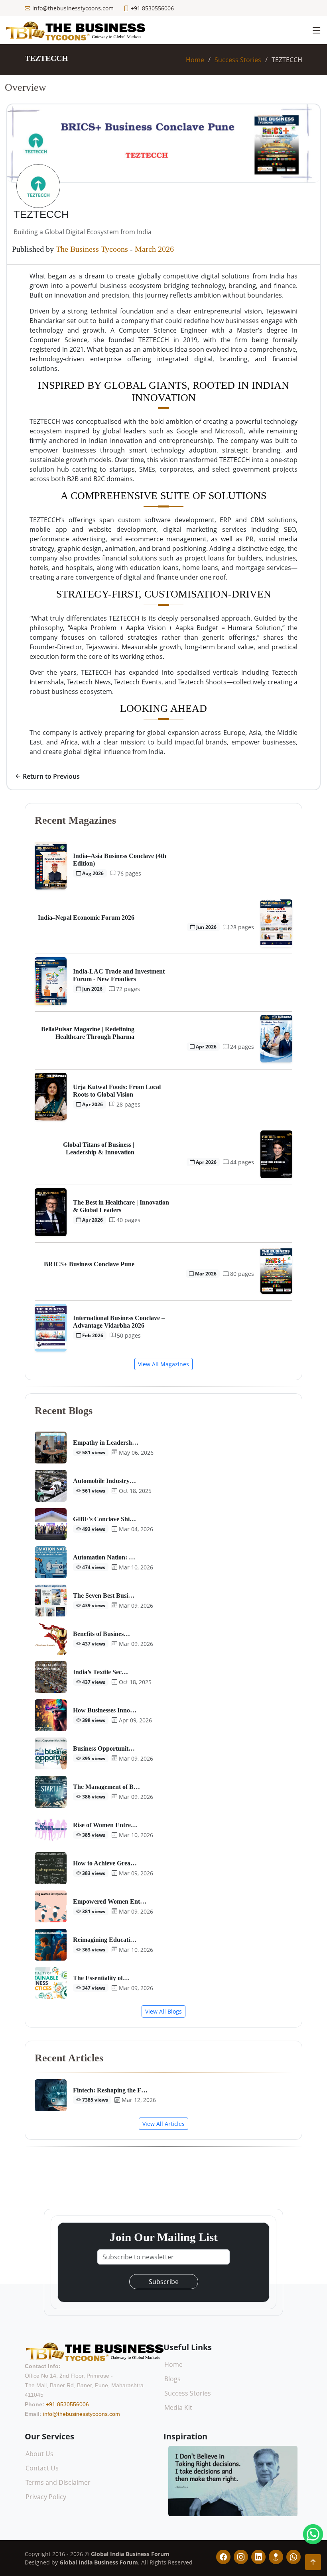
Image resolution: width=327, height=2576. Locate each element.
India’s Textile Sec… (100, 1672)
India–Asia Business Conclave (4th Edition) (120, 860)
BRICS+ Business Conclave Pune (89, 1264)
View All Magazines (163, 1364)
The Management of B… (106, 1787)
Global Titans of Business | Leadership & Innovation (99, 1148)
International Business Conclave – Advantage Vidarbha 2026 (119, 1322)
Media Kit (178, 2408)
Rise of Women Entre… (105, 1825)
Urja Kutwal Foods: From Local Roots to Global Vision (117, 1091)
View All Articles (163, 2124)
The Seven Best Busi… (104, 1596)
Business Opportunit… (104, 1748)
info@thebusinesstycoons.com (82, 2414)
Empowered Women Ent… (110, 1901)
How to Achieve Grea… (105, 1863)
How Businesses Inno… (105, 1710)
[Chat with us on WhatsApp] (313, 2534)
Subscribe (164, 2282)
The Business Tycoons (92, 249)
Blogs (172, 2379)
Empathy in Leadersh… (106, 1443)
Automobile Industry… (104, 1481)
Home (195, 60)
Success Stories (238, 60)
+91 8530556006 (67, 2404)
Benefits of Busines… (101, 1634)
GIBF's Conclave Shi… (104, 1519)
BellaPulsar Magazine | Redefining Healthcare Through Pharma (88, 1033)
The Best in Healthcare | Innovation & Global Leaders (121, 1206)
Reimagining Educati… (105, 1940)
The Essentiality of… (101, 1978)
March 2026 (154, 249)
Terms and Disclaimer (58, 2482)
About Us (39, 2454)
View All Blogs (163, 2011)
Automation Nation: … (104, 1557)
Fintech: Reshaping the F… (110, 2090)
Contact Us (42, 2468)
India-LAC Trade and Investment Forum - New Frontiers (119, 975)
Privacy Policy (46, 2497)
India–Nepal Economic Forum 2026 (86, 918)
